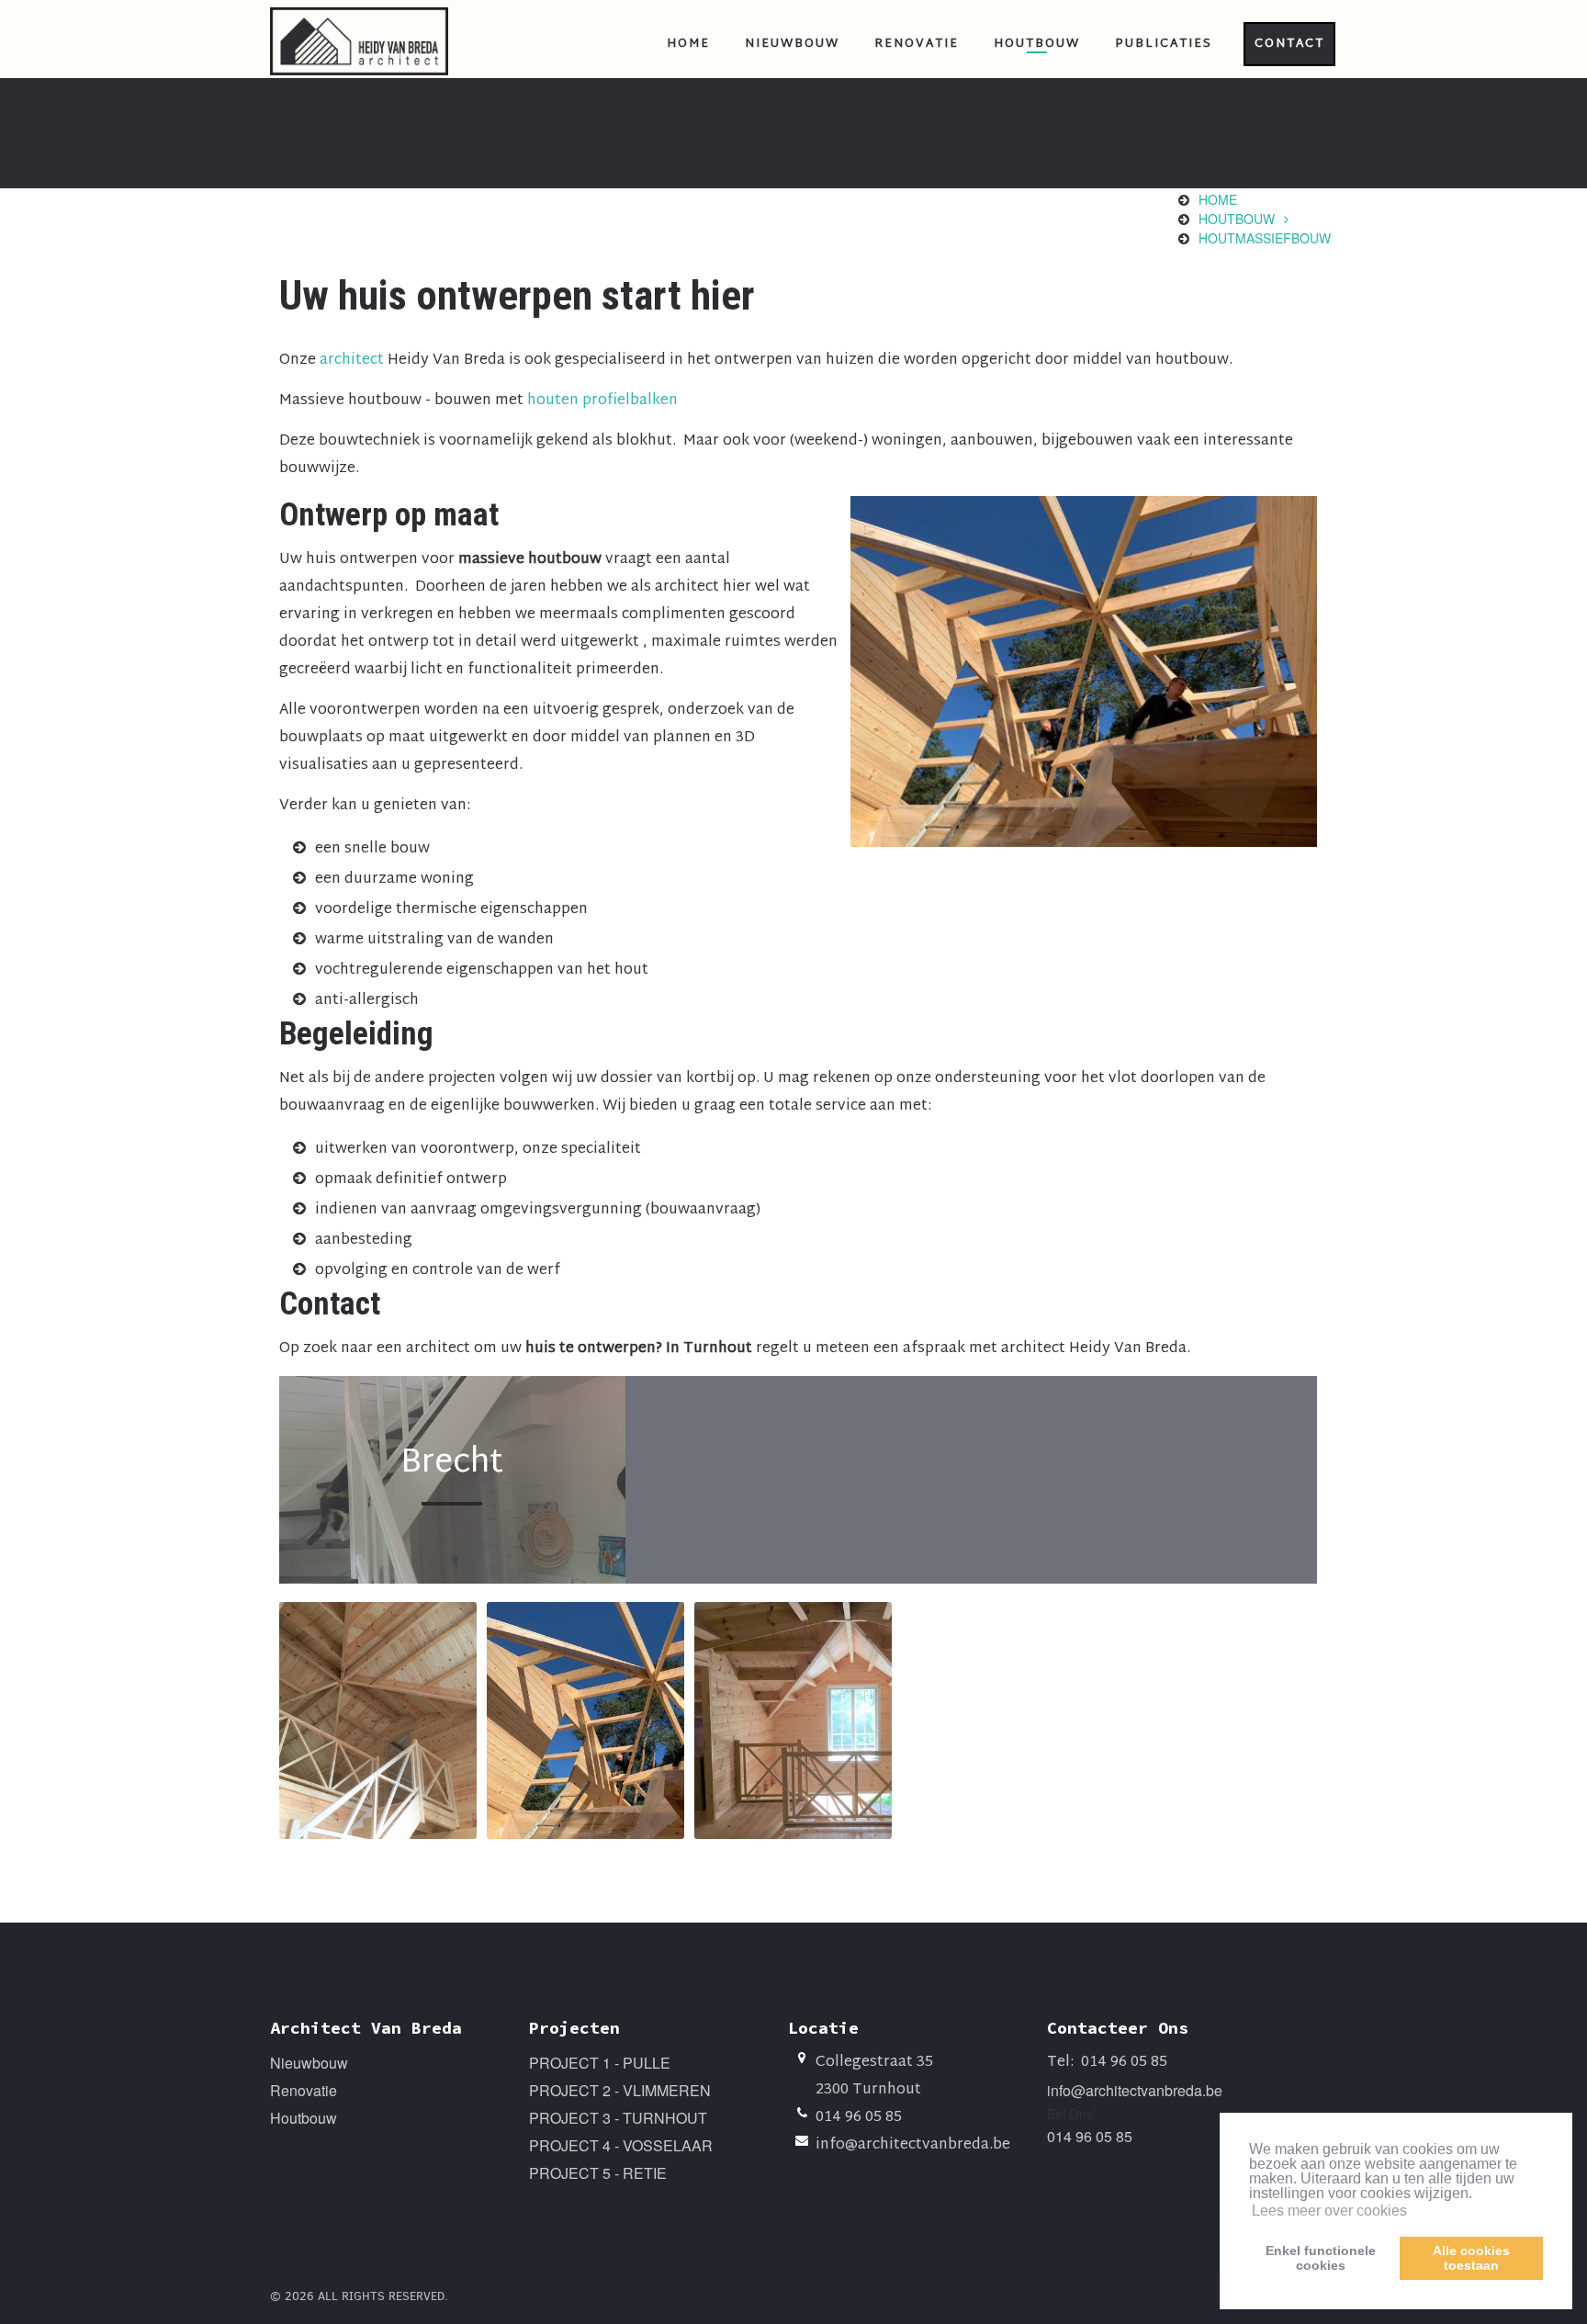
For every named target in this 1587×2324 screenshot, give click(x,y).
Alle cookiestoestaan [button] (1471, 2258)
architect (354, 361)
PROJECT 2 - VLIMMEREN (620, 2090)
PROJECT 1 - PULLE (600, 2063)
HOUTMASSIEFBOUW (1265, 238)
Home (1218, 199)
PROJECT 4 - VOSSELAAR (621, 2145)
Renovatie (304, 2090)
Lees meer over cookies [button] (1329, 2211)
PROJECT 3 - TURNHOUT (618, 2118)
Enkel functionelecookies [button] (1321, 2258)
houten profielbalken (602, 401)
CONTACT (1289, 44)
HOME (688, 44)
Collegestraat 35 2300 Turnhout (874, 2076)
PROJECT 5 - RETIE (598, 2173)
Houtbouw (304, 2118)
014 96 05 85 (859, 2118)
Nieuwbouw (309, 2063)
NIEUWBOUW (792, 44)
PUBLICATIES (1164, 44)
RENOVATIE (917, 44)
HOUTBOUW (1037, 44)
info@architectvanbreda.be (913, 2145)
